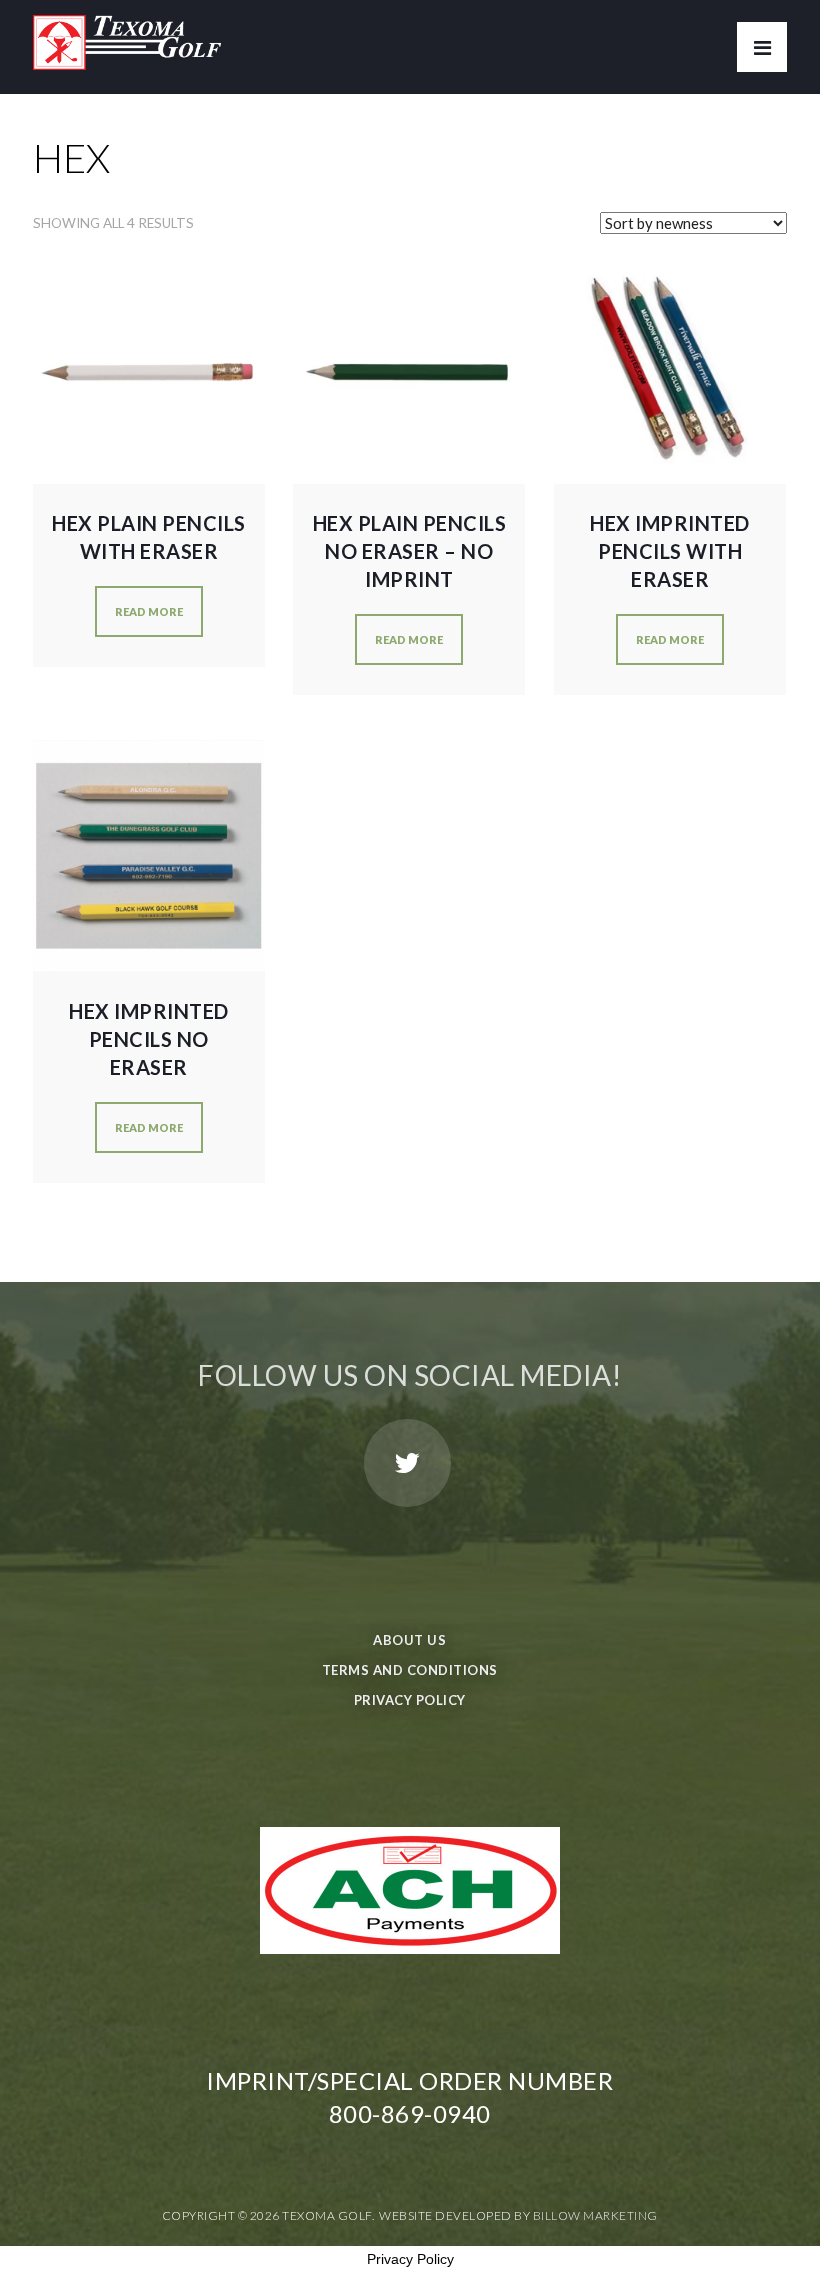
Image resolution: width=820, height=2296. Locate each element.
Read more (149, 611)
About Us (409, 1640)
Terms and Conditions (410, 1670)
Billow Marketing (595, 2215)
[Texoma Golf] (127, 35)
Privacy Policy (410, 1700)
